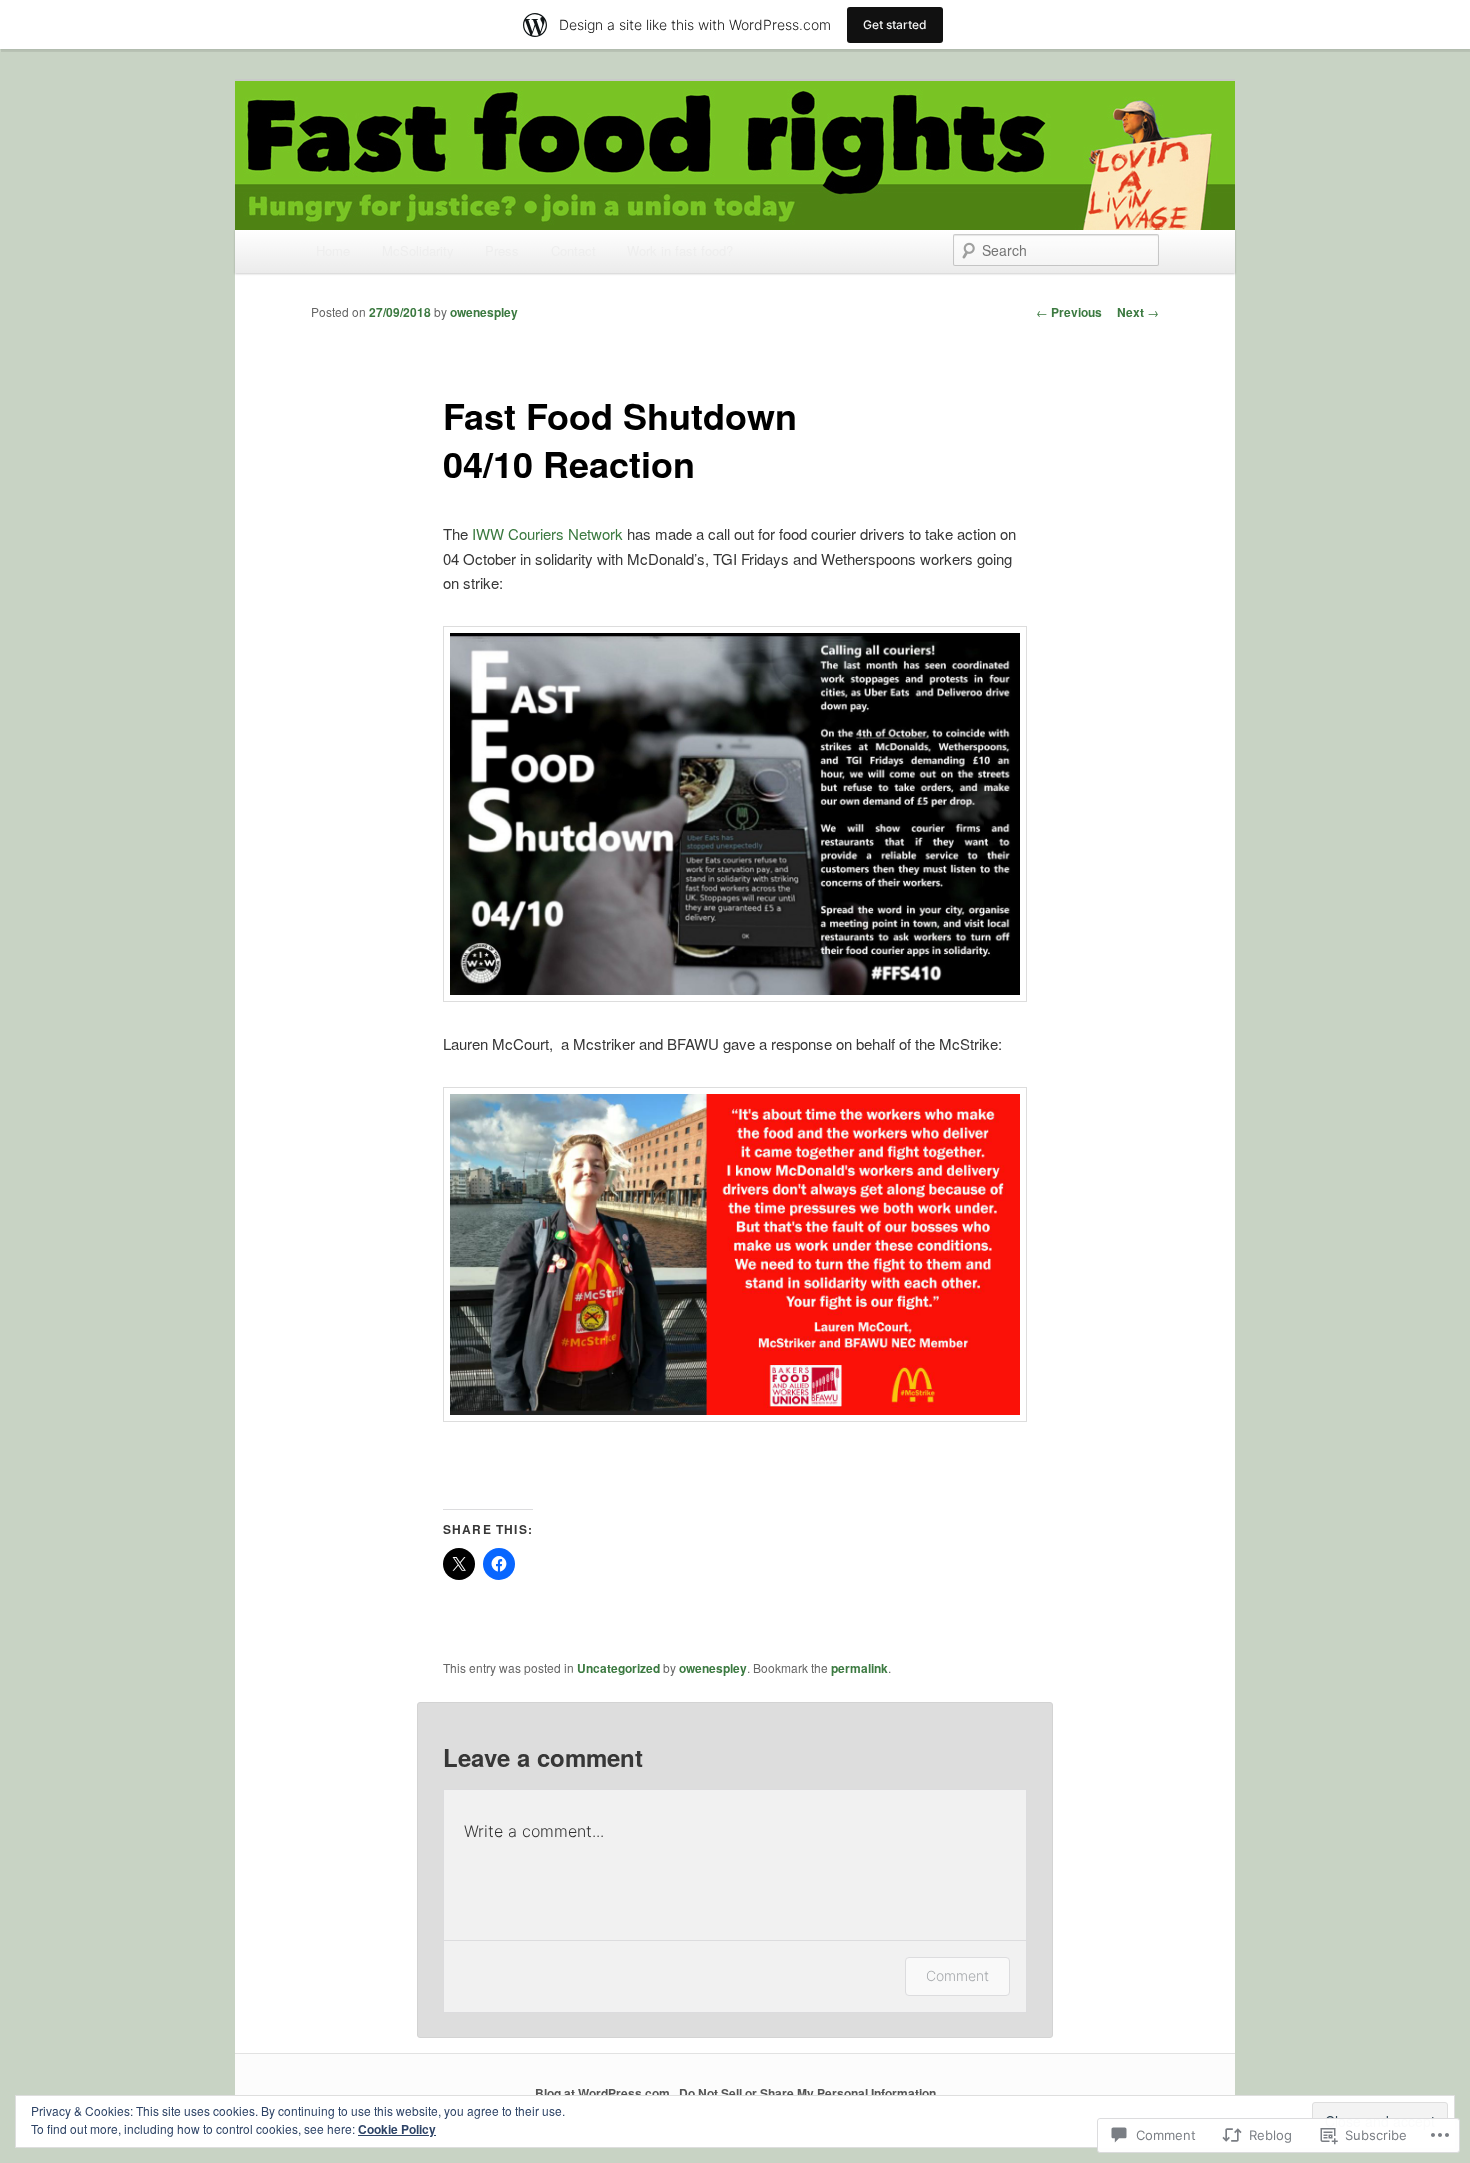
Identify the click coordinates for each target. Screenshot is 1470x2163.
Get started (895, 24)
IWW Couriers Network (549, 533)
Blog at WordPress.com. (604, 2093)
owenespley (484, 312)
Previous (1069, 312)
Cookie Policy (397, 2129)
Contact (573, 250)
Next (1138, 312)
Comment (957, 1975)
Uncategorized (618, 1668)
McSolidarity (418, 250)
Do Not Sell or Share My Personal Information (807, 2093)
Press (502, 250)
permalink (859, 1668)
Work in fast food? (680, 250)
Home (333, 250)
